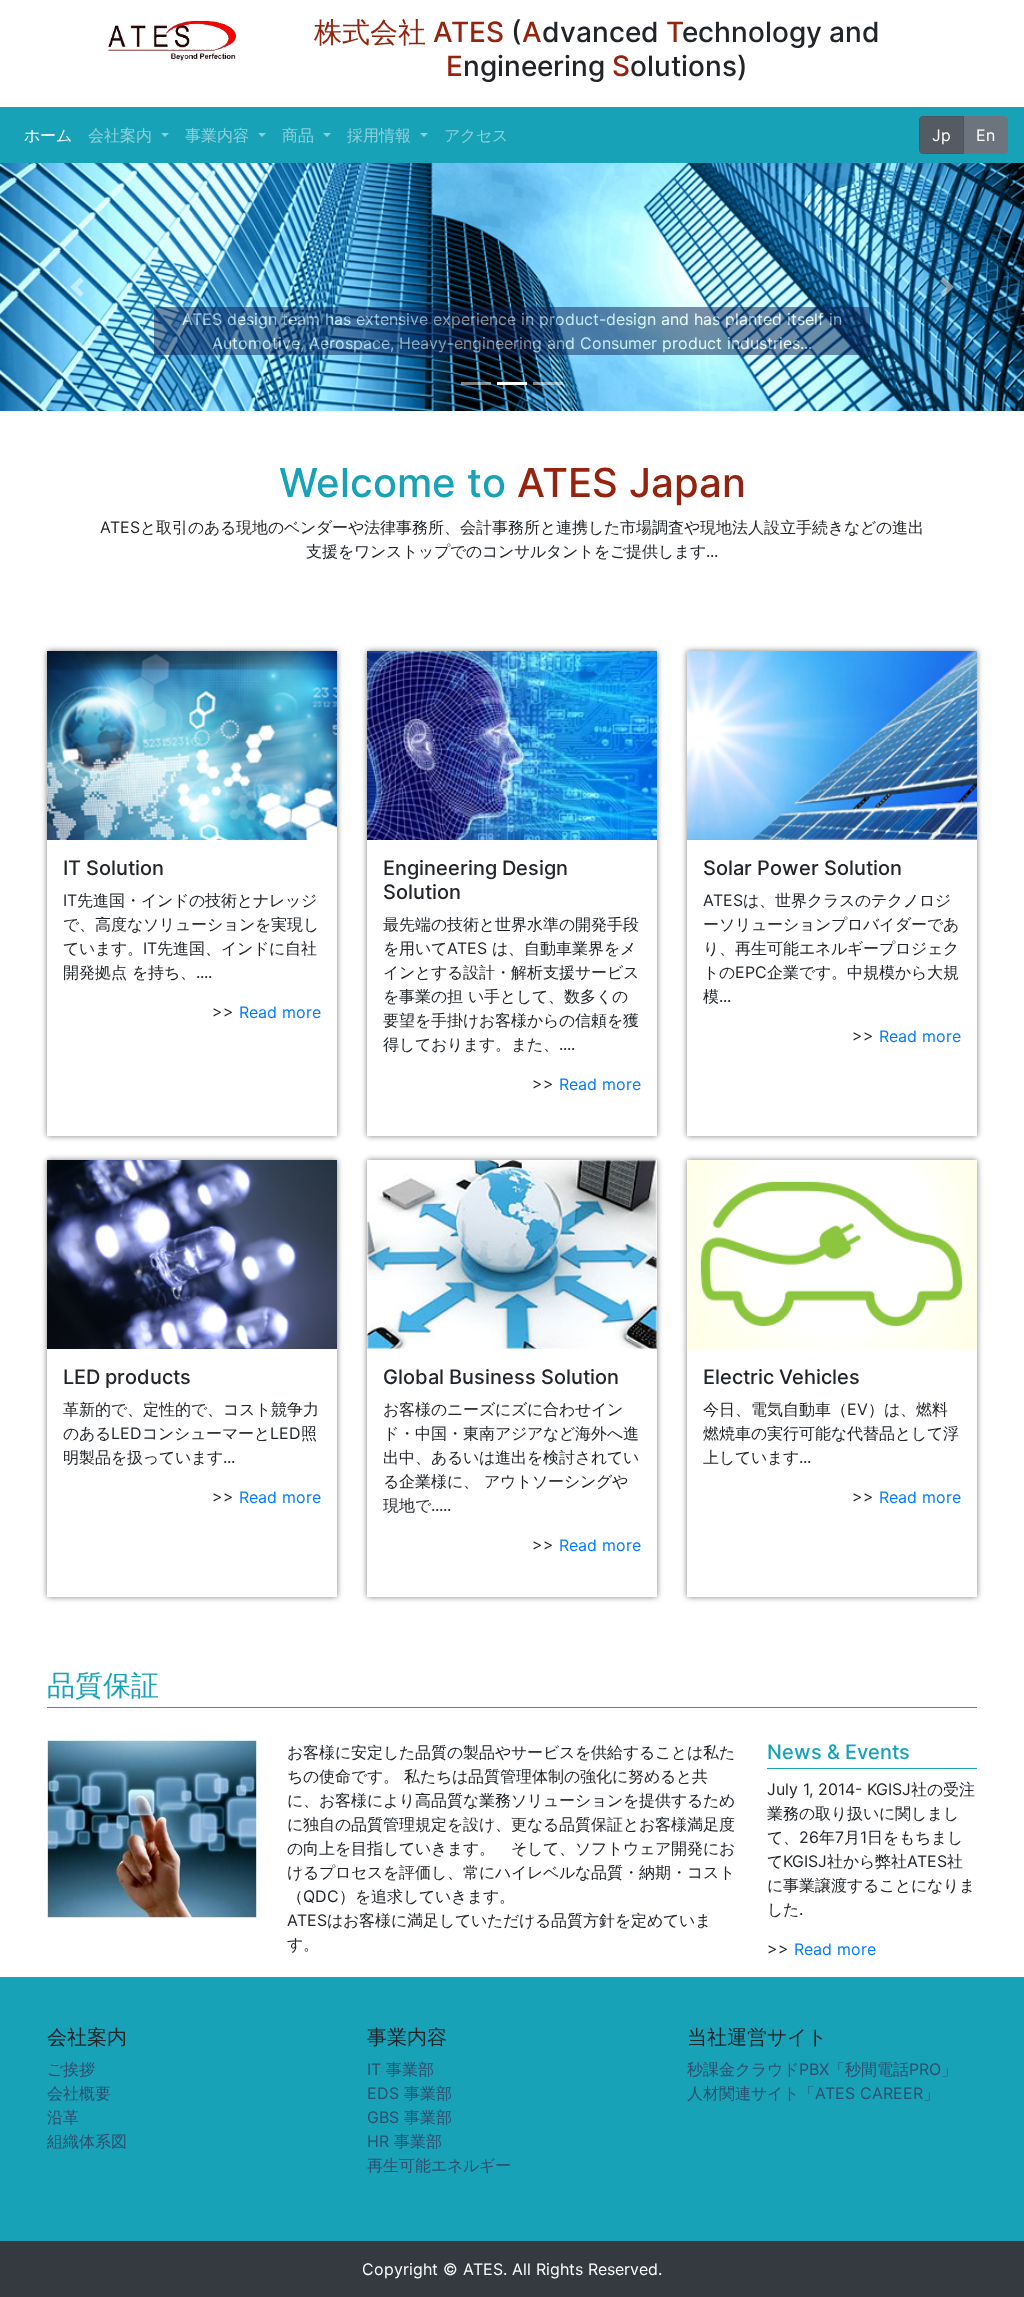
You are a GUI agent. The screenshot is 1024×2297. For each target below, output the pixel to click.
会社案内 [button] (122, 135)
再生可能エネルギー (439, 2165)
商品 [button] (300, 135)
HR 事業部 (404, 2141)
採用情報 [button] (381, 135)
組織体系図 (87, 2141)
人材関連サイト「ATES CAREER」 (813, 2093)
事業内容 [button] (219, 135)
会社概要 (79, 2093)
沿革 (63, 2117)
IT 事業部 (400, 2069)
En (985, 135)
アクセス (476, 135)
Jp (941, 135)
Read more (280, 1012)
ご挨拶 (71, 2069)
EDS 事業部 (409, 2093)
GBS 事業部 (409, 2117)
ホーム (52, 135)
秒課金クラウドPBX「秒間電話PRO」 (822, 2069)
